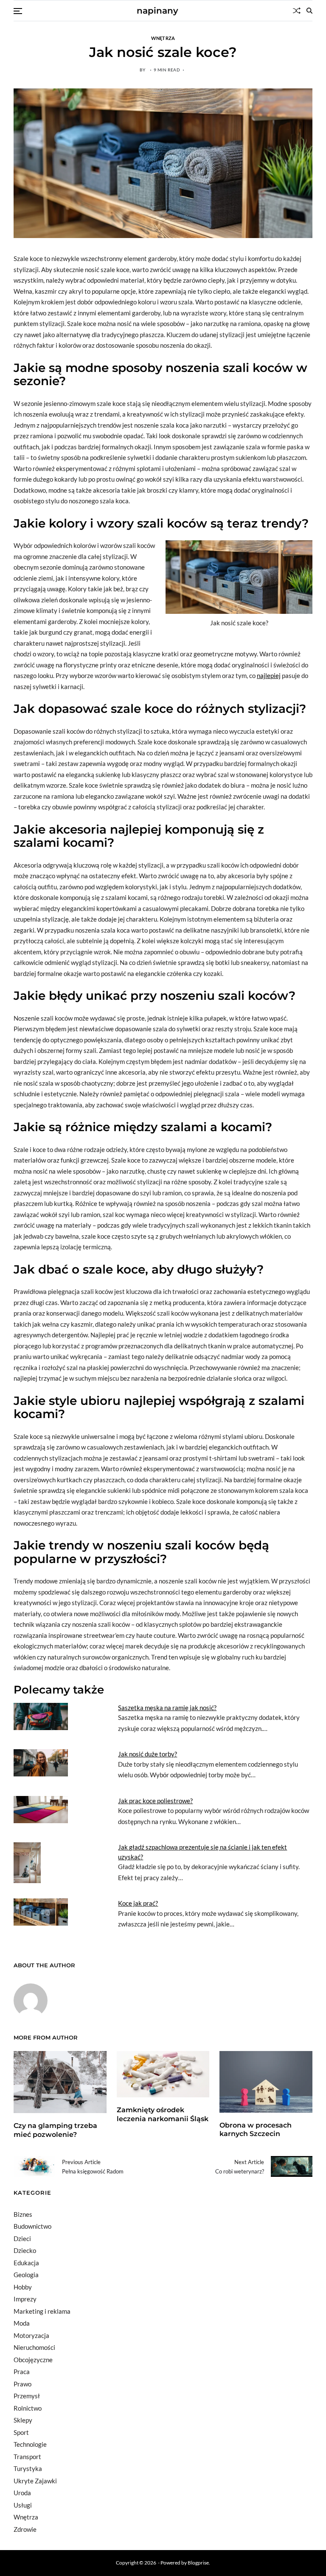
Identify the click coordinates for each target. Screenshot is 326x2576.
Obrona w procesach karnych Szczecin (256, 2130)
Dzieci (22, 2238)
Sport (21, 2432)
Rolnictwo (28, 2408)
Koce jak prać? (138, 1903)
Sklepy (23, 2420)
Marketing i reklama (42, 2311)
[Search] (309, 11)
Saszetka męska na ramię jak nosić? (167, 1708)
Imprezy (25, 2299)
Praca (22, 2372)
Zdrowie (25, 2529)
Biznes (23, 2214)
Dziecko (25, 2250)
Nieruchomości (34, 2347)
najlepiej (269, 675)
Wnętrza (163, 38)
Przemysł (27, 2396)
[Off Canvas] (18, 11)
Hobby (23, 2287)
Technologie (30, 2444)
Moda (22, 2323)
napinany (157, 11)
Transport (27, 2457)
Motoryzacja (31, 2335)
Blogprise (198, 2563)
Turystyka (28, 2468)
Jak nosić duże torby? (148, 1754)
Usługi (23, 2505)
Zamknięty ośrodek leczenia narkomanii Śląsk (163, 2114)
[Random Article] (297, 11)
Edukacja (26, 2263)
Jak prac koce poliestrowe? (155, 1801)
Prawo (22, 2384)
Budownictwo (32, 2226)
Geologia (26, 2275)
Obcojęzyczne (33, 2360)
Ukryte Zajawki (35, 2481)
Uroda (22, 2493)
